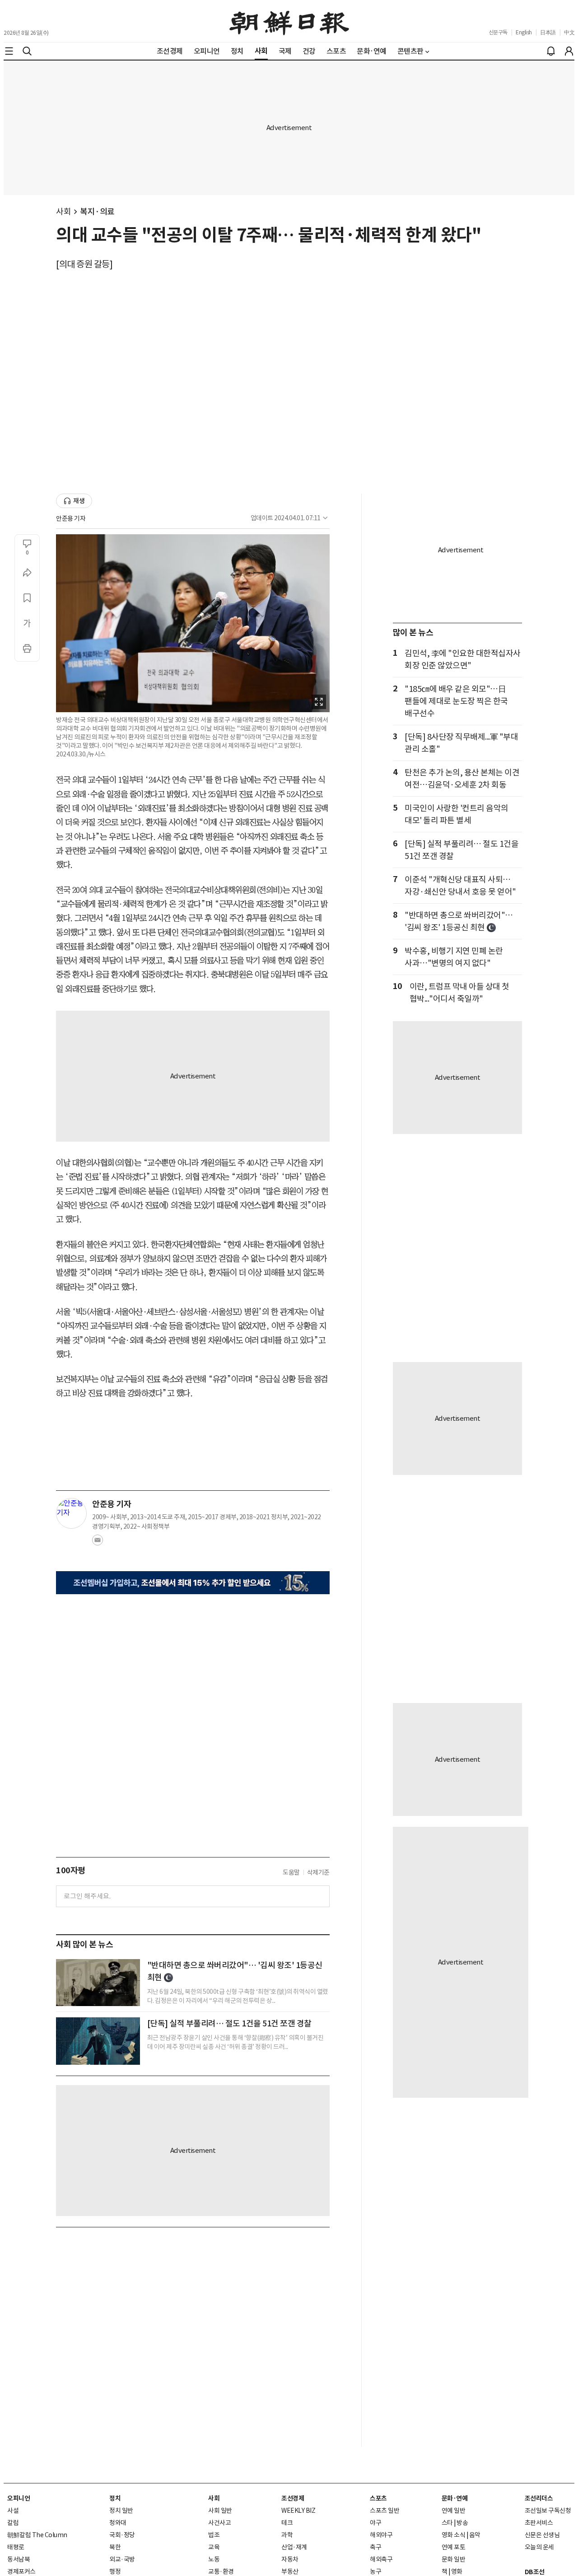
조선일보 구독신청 (548, 2511)
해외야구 (381, 2535)
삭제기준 (318, 1872)
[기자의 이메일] (98, 1543)
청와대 (118, 2523)
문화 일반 (454, 2559)
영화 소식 (454, 2535)
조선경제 (293, 2498)
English (524, 32)
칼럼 (13, 2523)
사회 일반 (220, 2511)
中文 (569, 32)
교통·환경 (221, 2571)
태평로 (16, 2547)
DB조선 (535, 2572)
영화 (457, 2571)
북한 (115, 2547)
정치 (115, 2498)
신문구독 (498, 32)
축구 (375, 2547)
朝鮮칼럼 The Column (37, 2535)
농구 (375, 2571)
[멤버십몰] (193, 1583)
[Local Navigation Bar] (9, 51)
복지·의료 (97, 212)
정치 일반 (121, 2511)
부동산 (290, 2571)
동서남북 (19, 2559)
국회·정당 (122, 2535)
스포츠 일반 (385, 2511)
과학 (287, 2535)
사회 (63, 212)
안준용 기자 (71, 518)
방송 (462, 2523)
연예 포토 (454, 2547)
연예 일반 (454, 2511)
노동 (214, 2559)
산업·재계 (294, 2547)
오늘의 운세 (539, 2547)
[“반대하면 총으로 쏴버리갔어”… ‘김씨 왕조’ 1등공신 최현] (98, 1983)
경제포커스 (21, 2571)
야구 (375, 2523)
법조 (214, 2535)
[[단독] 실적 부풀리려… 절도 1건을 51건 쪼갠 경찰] (98, 2041)
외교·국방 (122, 2559)
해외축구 (381, 2559)
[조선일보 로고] (289, 21)
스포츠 (378, 2498)
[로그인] (569, 51)
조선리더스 (539, 2498)
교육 (214, 2547)
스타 (447, 2523)
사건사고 (219, 2523)
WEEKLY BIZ (298, 2511)
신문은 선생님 (542, 2535)
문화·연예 (455, 2498)
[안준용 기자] (71, 1513)
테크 (287, 2523)
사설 (13, 2511)
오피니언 (19, 2498)
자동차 (290, 2559)
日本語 (548, 32)
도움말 (291, 1872)
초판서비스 (539, 2523)
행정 (115, 2571)
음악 (475, 2535)
